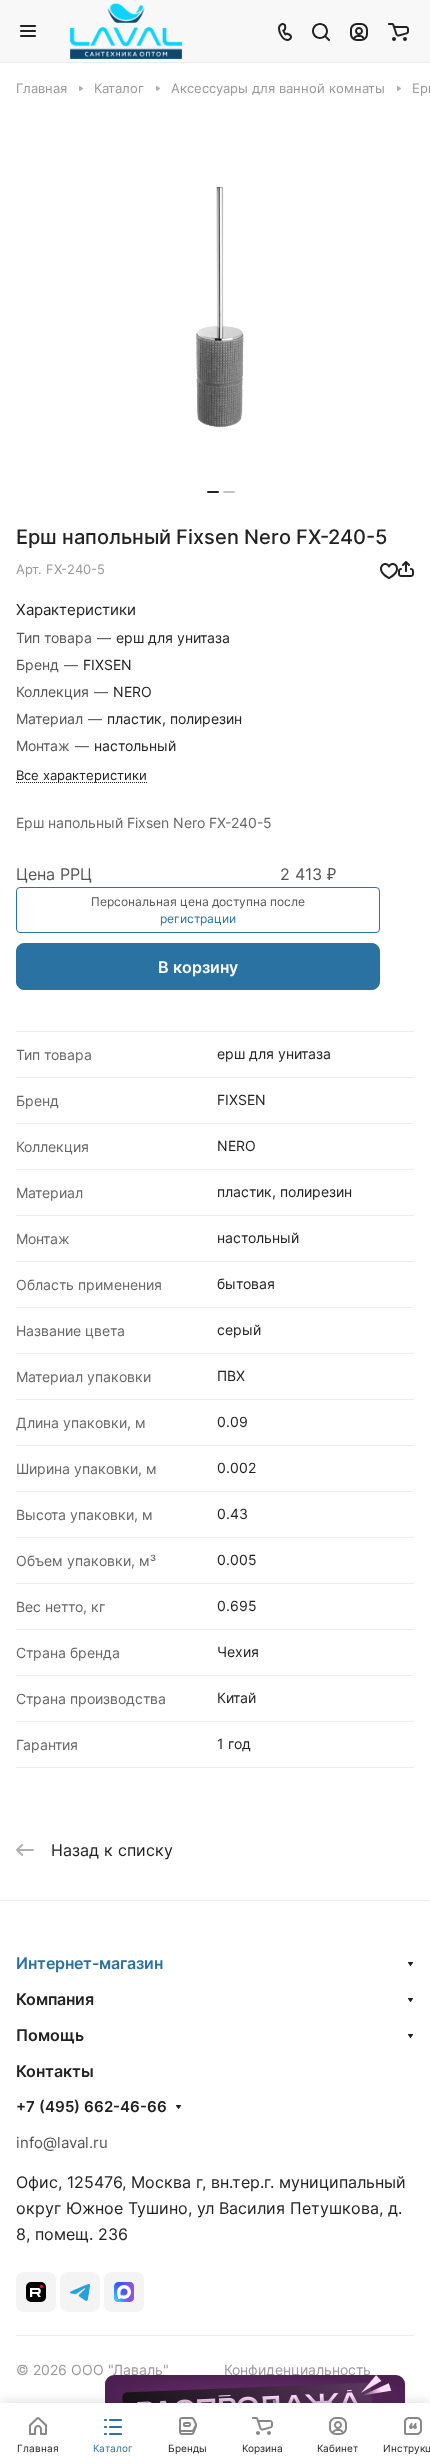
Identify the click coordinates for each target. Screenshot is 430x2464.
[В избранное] (389, 569)
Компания (55, 1999)
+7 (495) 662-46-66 (91, 2107)
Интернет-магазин (89, 1963)
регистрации (198, 918)
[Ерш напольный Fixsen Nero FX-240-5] (221, 307)
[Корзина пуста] (398, 31)
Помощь (50, 2035)
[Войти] (359, 31)
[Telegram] (80, 2292)
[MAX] (124, 2292)
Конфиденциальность (297, 2369)
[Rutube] (36, 2292)
